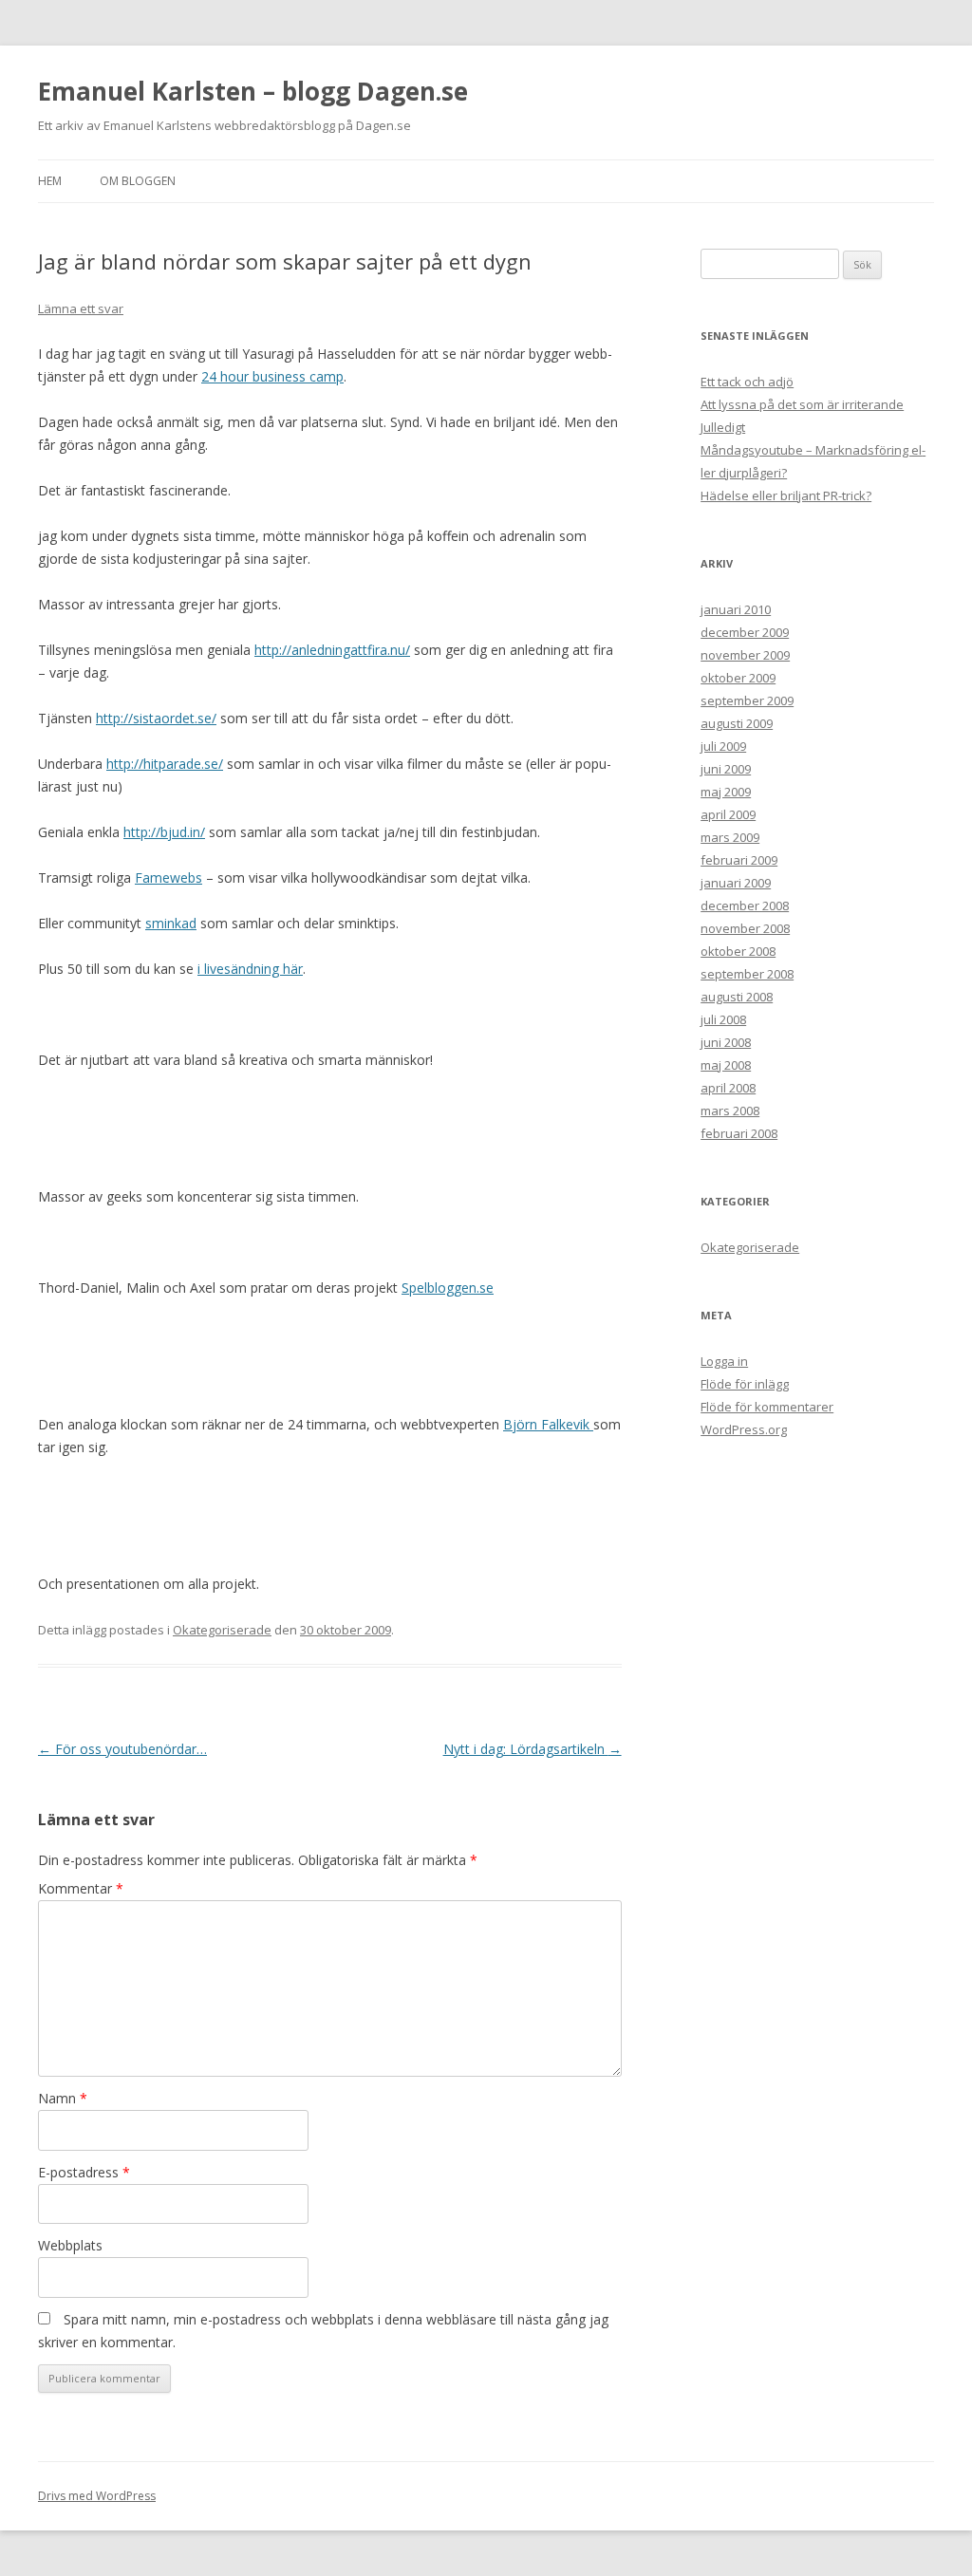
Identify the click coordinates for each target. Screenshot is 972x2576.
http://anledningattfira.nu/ (332, 650)
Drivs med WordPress (97, 2496)
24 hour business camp (272, 376)
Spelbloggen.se (448, 1288)
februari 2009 (739, 860)
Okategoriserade (222, 1630)
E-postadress (84, 2172)
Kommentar (81, 1888)
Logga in (724, 1361)
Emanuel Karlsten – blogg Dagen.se (253, 91)
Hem (50, 181)
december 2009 (745, 632)
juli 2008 (723, 1019)
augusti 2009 (737, 723)
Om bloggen (138, 181)
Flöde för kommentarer (767, 1407)
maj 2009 (726, 792)
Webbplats (70, 2245)
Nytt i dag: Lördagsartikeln (533, 1749)
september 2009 (747, 700)
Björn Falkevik (548, 1424)
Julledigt (723, 427)
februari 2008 (739, 1133)
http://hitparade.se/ (165, 764)
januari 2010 (736, 609)
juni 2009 (726, 769)
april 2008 (728, 1088)
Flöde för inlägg (745, 1384)
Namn (63, 2098)
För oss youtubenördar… (122, 1749)
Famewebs (168, 877)
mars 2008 (730, 1111)
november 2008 (745, 928)
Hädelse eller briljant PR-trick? (786, 495)
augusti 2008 (737, 997)
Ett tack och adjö (747, 382)
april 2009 (728, 814)
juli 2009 (723, 746)
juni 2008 (726, 1042)
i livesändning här (250, 969)
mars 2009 (730, 837)
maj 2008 (726, 1065)
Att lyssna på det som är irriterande (802, 404)
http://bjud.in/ (164, 832)
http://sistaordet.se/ (156, 718)
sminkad (171, 923)
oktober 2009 (738, 678)
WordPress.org (744, 1429)
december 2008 (745, 905)
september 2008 (747, 974)
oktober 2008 (738, 951)
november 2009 (745, 655)
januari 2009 (736, 883)
